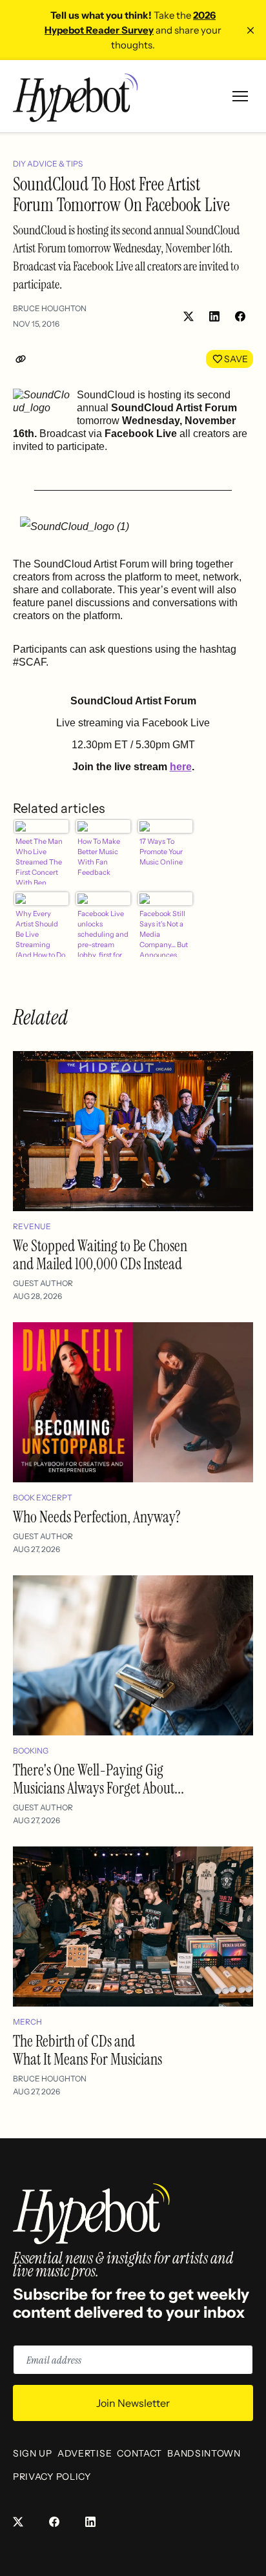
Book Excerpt (43, 1498)
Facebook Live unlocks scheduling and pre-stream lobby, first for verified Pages (103, 933)
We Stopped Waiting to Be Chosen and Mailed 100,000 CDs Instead (100, 1255)
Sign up (33, 2453)
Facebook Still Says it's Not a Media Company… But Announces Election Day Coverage (164, 933)
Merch (27, 2022)
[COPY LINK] (23, 359)
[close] (251, 30)
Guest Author (43, 1283)
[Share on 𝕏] (189, 316)
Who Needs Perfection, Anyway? (97, 1517)
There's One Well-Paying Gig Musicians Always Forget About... (98, 1779)
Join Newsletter (133, 2403)
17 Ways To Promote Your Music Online (161, 852)
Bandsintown (204, 2453)
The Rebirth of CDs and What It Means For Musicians (87, 2050)
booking (31, 1751)
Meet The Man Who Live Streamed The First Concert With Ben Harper (39, 861)
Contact (139, 2453)
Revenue (32, 1226)
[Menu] (240, 96)
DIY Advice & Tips (48, 164)
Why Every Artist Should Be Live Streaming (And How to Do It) (40, 933)
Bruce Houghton (50, 308)
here (181, 767)
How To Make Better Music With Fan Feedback (99, 857)
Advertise (85, 2453)
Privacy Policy (52, 2477)
